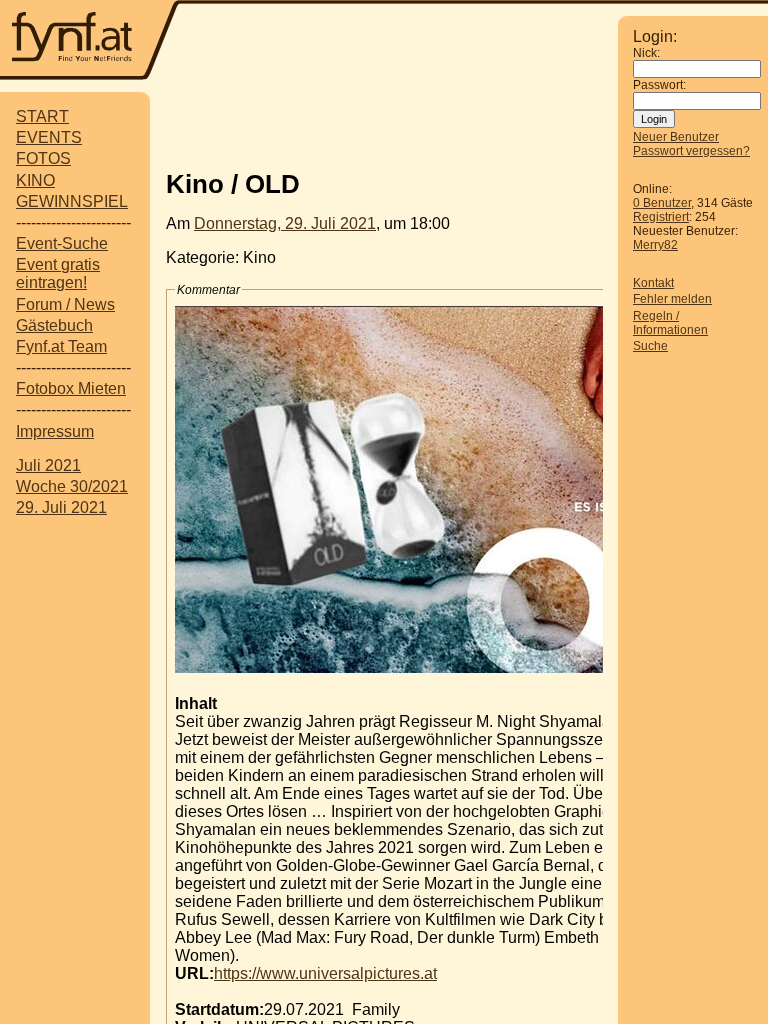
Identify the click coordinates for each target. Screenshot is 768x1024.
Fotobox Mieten (71, 388)
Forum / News (65, 304)
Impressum (55, 431)
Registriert (661, 217)
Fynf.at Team (61, 346)
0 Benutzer (662, 203)
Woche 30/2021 (72, 486)
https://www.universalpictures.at (325, 973)
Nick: (646, 53)
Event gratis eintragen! (58, 273)
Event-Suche (62, 243)
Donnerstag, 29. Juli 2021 (285, 223)
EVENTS (49, 137)
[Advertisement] (400, 123)
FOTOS (43, 158)
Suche (650, 346)
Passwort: (659, 85)
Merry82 (655, 245)
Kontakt (653, 283)
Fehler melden (672, 299)
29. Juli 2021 (61, 507)
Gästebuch (54, 325)
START (42, 116)
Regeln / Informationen (670, 323)
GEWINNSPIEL (72, 201)
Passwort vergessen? (691, 151)
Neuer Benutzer (676, 137)
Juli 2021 (48, 465)
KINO (35, 180)
